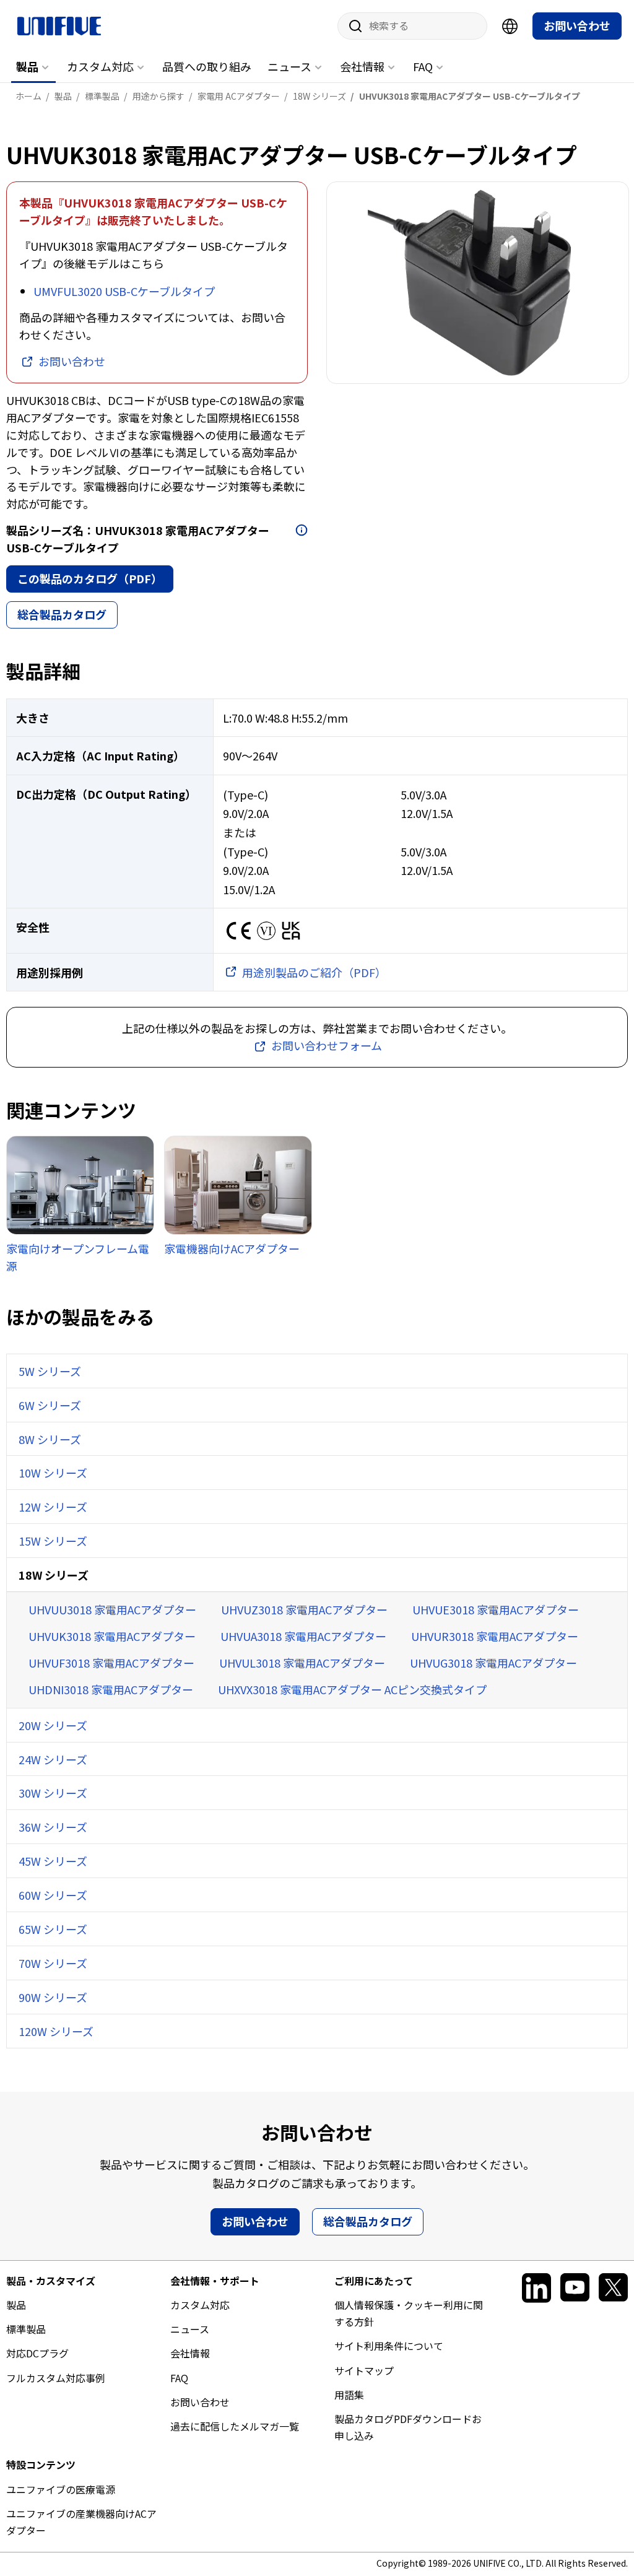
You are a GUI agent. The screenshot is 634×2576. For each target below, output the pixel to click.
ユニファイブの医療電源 (61, 2489)
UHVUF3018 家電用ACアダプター (111, 1663)
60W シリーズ (53, 1895)
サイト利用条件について (389, 2346)
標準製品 (26, 2329)
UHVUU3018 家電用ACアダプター (112, 1609)
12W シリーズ (53, 1507)
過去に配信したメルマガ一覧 (235, 2426)
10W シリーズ (53, 1473)
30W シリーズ (53, 1793)
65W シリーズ (53, 1929)
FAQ (423, 66)
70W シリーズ (53, 1963)
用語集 (349, 2395)
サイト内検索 (351, 26)
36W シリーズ (53, 1827)
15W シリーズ (53, 1541)
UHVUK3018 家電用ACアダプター (112, 1636)
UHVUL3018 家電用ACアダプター (302, 1663)
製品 (27, 66)
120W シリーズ (56, 2031)
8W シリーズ (50, 1439)
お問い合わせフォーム (327, 1045)
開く (302, 530)
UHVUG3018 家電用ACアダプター (493, 1663)
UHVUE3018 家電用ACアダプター (496, 1609)
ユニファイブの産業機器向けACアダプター (81, 2522)
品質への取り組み (207, 66)
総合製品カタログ (62, 614)
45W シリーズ (53, 1861)
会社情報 (362, 66)
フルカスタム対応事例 (56, 2378)
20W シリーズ (53, 1725)
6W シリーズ (50, 1405)
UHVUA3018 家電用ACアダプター (303, 1636)
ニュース (289, 66)
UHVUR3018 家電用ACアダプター (495, 1636)
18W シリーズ (54, 1575)
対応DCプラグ (37, 2353)
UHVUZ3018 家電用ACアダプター (304, 1609)
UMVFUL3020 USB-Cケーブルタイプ (124, 291)
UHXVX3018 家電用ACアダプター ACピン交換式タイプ (352, 1689)
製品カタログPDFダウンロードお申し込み (408, 2427)
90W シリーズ (53, 1997)
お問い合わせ (577, 25)
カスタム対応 (100, 66)
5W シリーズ (50, 1371)
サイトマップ (364, 2370)
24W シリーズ (53, 1759)
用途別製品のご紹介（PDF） (314, 972)
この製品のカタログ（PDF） (90, 578)
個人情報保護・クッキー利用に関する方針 (409, 2313)
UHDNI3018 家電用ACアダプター (111, 1689)
